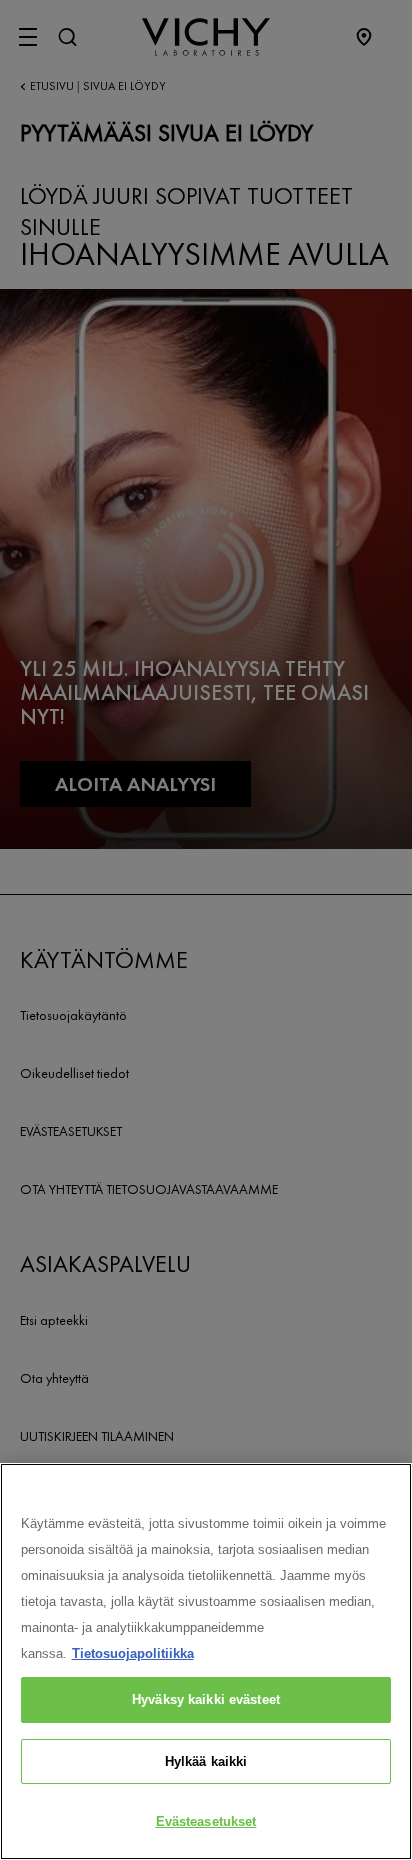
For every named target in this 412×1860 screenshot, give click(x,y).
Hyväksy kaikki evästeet (206, 1699)
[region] (206, 1661)
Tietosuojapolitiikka (133, 1653)
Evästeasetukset (206, 1821)
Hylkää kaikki (206, 1761)
